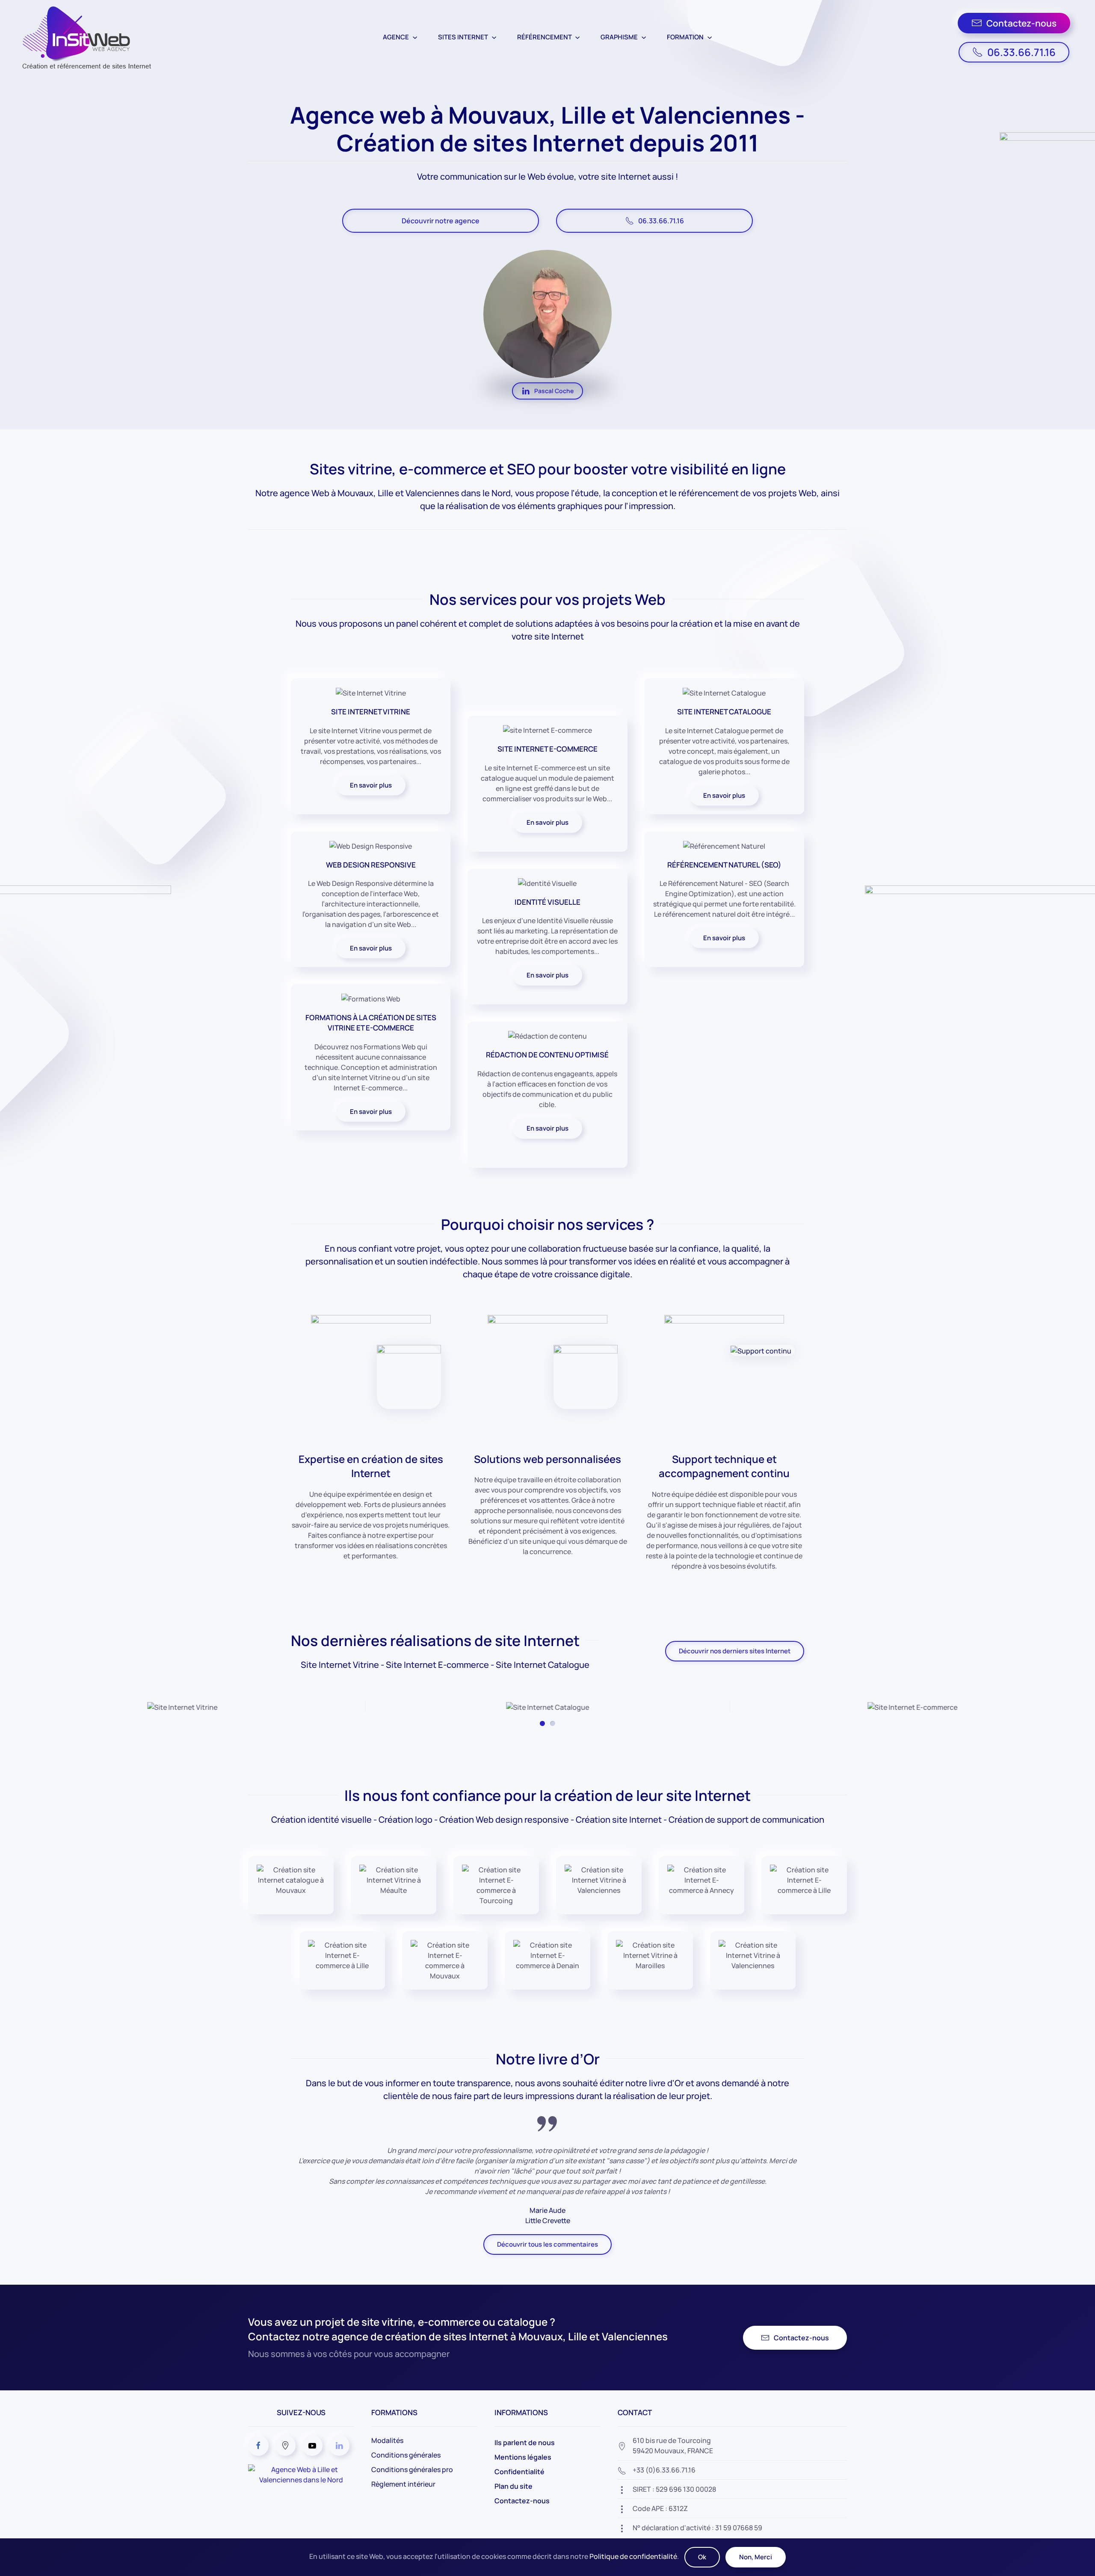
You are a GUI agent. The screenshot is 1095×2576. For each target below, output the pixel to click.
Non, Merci (756, 2557)
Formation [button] (685, 37)
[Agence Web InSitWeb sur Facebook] (258, 2446)
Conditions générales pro (412, 2469)
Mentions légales (523, 2457)
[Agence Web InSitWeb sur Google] (285, 2446)
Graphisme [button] (619, 37)
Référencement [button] (545, 37)
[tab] (542, 1723)
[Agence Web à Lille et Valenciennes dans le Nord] (301, 2474)
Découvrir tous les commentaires (547, 2244)
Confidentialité (519, 2472)
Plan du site (513, 2486)
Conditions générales (406, 2455)
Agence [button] (396, 37)
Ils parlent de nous (525, 2443)
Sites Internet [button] (463, 37)
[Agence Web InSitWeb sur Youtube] (312, 2446)
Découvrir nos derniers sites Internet (735, 1651)
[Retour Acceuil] (84, 37)
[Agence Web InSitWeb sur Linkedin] (339, 2446)
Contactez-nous (1021, 23)
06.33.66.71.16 (1021, 52)
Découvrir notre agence (441, 221)
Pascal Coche (554, 391)
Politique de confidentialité (633, 2556)
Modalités (387, 2440)
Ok (702, 2557)
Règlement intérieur (403, 2484)
